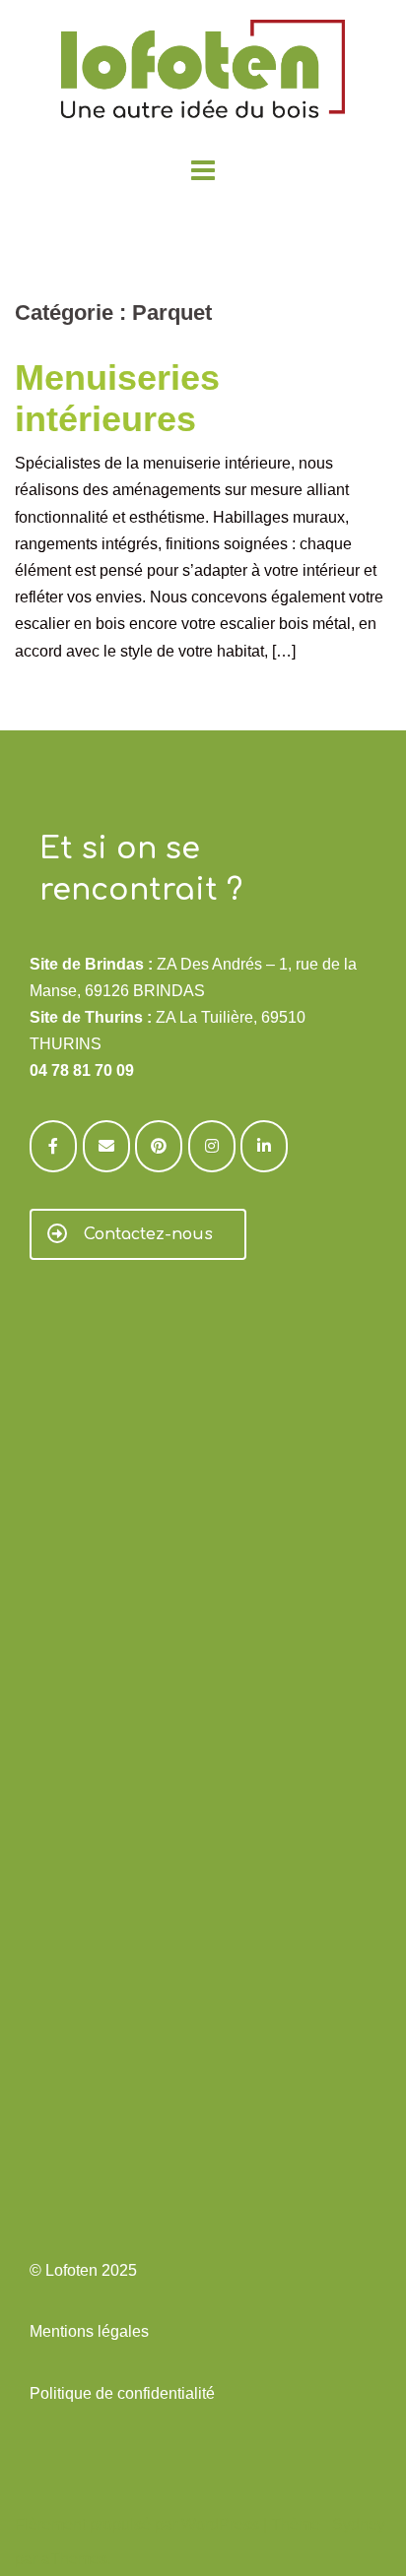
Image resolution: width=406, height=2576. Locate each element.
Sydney (359, 2524)
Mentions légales (89, 2331)
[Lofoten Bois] (203, 75)
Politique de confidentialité (122, 2393)
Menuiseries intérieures (117, 398)
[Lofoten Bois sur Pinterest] (159, 1146)
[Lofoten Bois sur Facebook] (53, 1146)
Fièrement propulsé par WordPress (137, 2524)
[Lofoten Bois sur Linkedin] (264, 1146)
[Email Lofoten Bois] (106, 1146)
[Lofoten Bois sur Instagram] (212, 1146)
